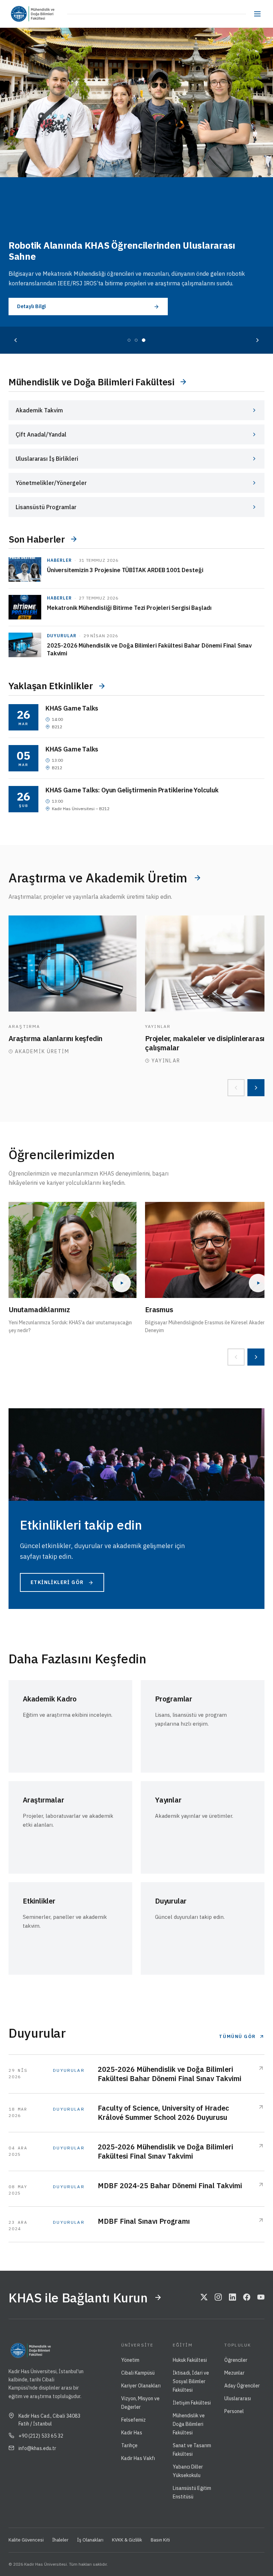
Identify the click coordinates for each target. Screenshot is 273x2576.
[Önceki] (16, 340)
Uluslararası (238, 2398)
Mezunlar (234, 2373)
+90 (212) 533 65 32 (41, 2436)
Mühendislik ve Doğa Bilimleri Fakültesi (189, 2424)
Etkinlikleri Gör (57, 1582)
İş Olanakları (90, 2540)
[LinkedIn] (232, 2297)
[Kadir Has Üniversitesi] (21, 14)
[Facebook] (247, 2297)
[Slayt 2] (136, 340)
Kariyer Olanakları (141, 2386)
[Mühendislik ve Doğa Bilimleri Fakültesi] (48, 14)
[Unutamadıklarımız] (73, 1250)
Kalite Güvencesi (26, 2540)
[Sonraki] (257, 340)
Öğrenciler (236, 2360)
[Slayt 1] (129, 340)
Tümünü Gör (237, 2036)
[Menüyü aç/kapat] (257, 14)
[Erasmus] (209, 1250)
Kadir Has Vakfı (138, 2458)
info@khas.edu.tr (37, 2448)
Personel (234, 2411)
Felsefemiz (133, 2420)
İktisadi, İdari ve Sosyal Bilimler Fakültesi (191, 2381)
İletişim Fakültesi (192, 2403)
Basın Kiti (160, 2540)
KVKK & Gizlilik (127, 2540)
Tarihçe (129, 2445)
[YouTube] (261, 2297)
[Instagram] (218, 2297)
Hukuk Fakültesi (190, 2360)
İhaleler (60, 2540)
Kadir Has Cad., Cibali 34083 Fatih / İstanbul (49, 2420)
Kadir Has (132, 2433)
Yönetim (130, 2360)
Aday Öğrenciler (242, 2386)
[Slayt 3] (144, 340)
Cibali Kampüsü (138, 2373)
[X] (204, 2297)
